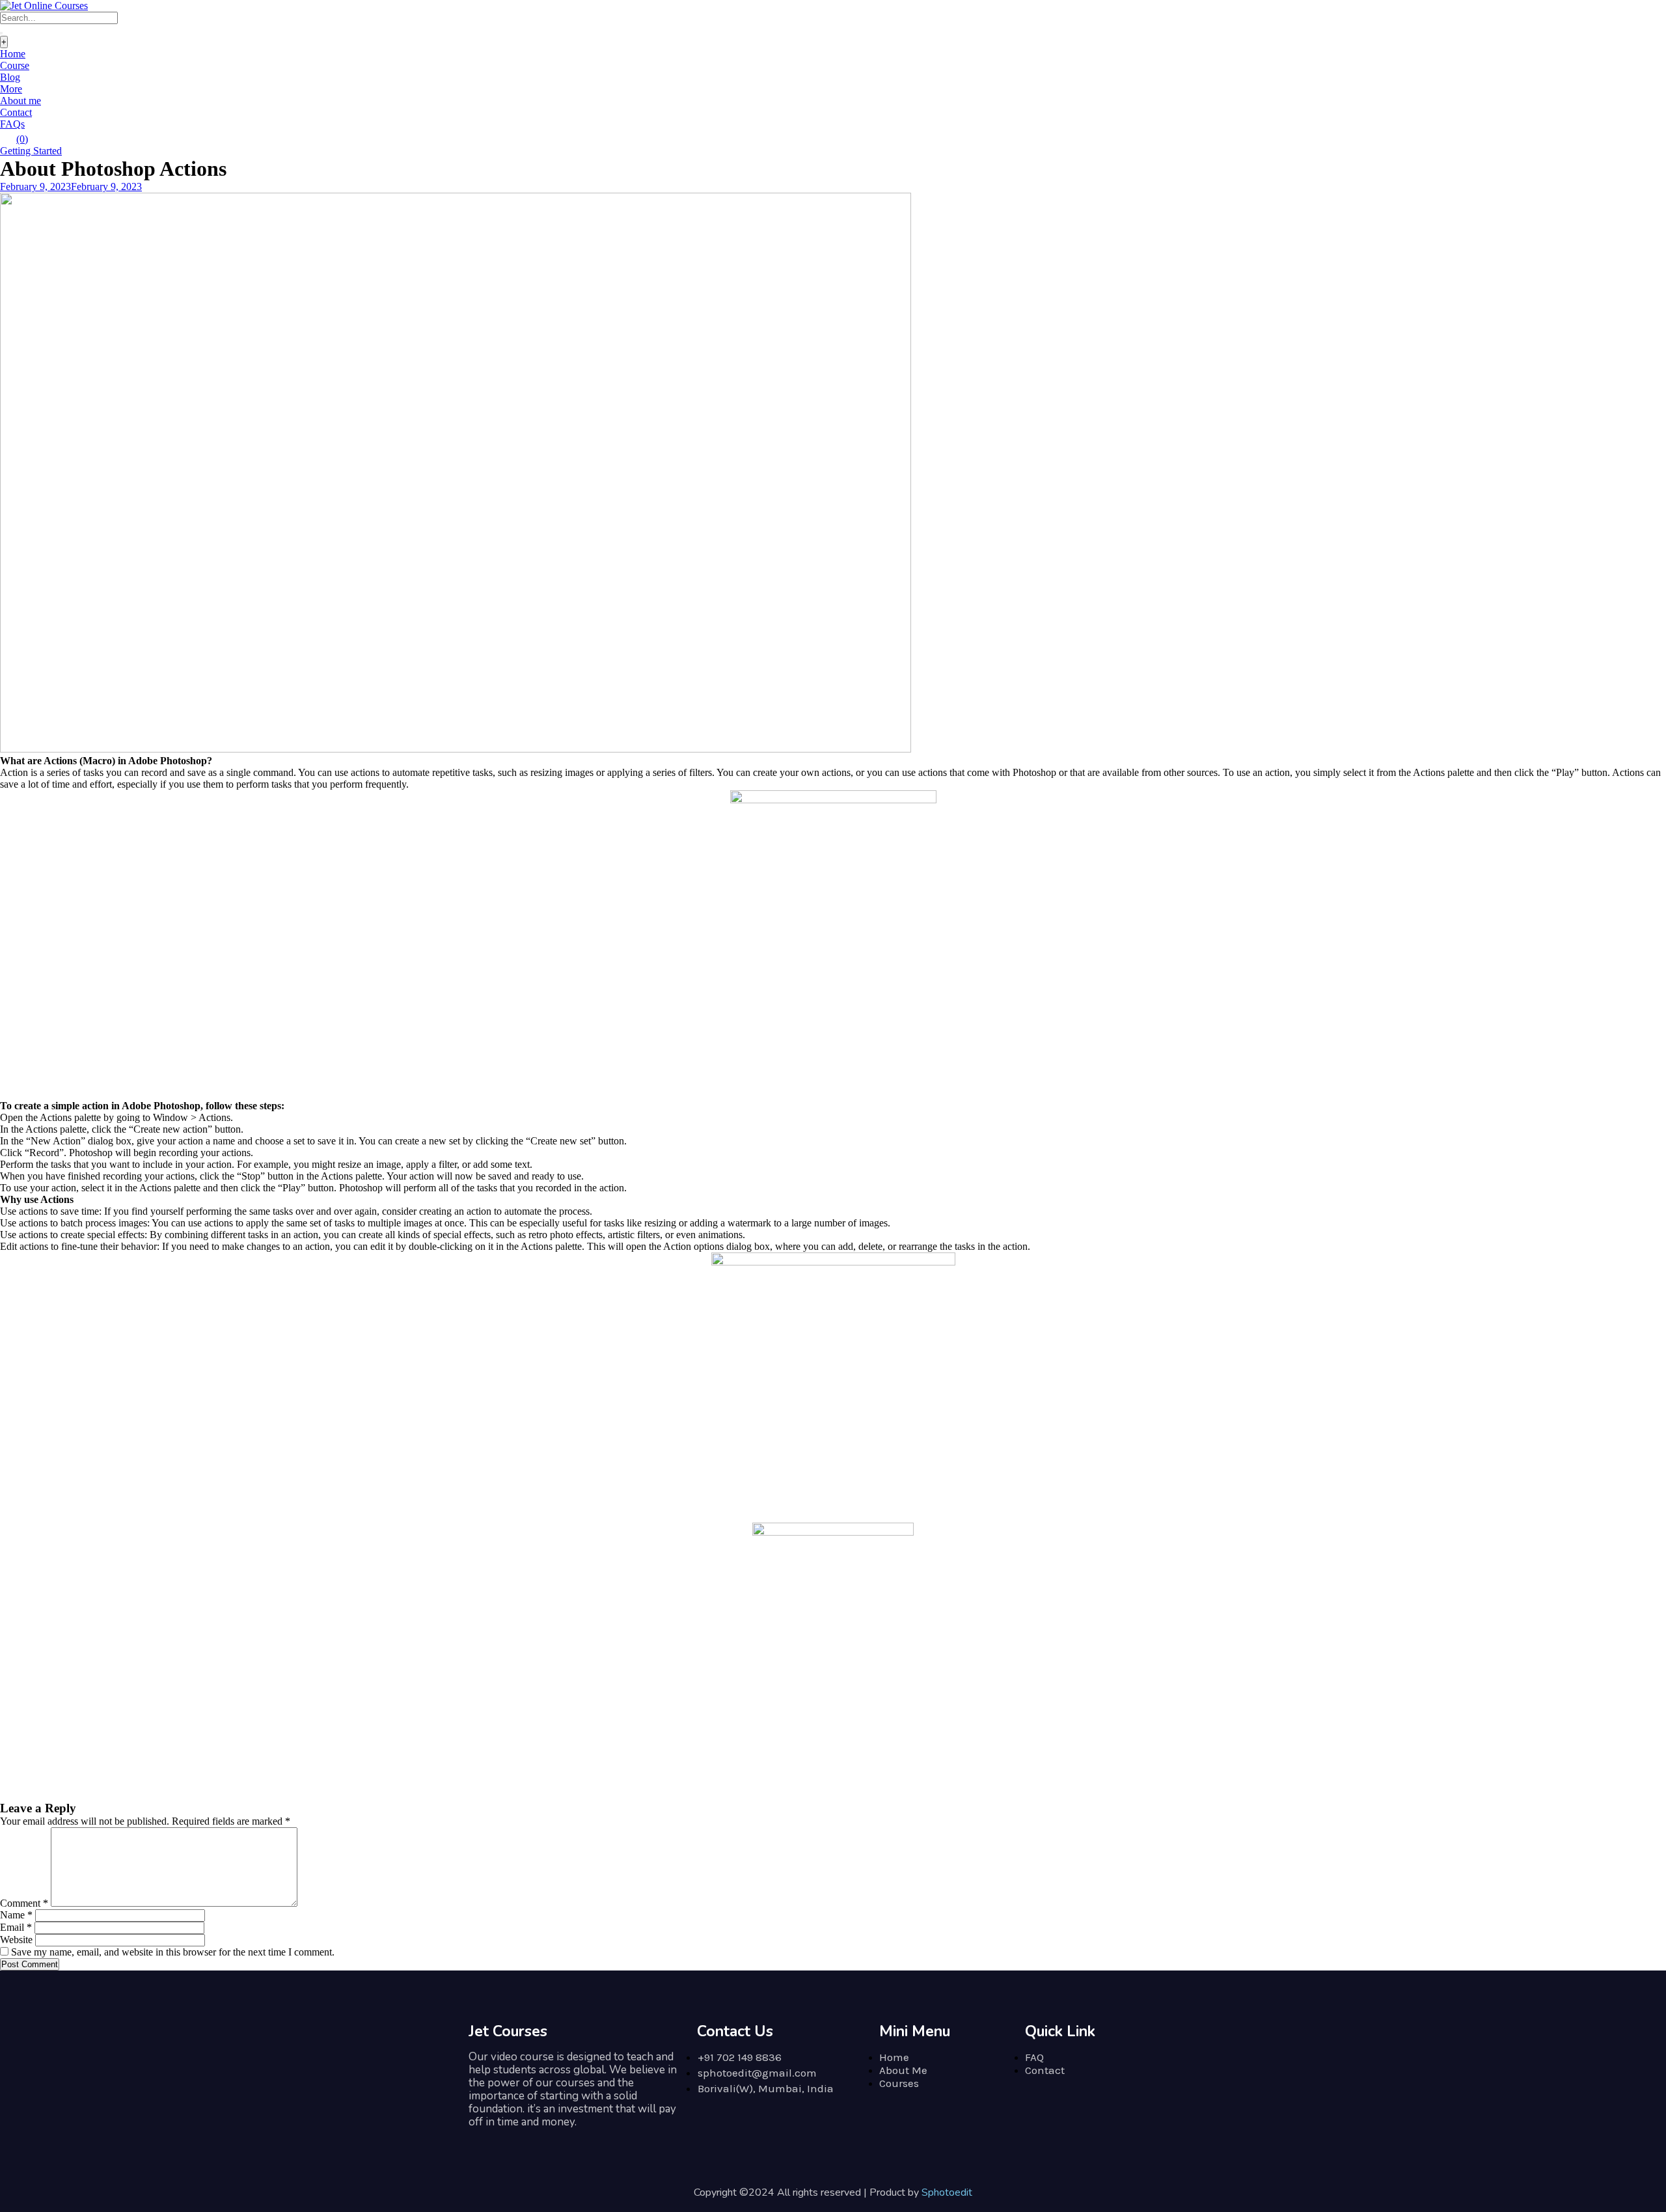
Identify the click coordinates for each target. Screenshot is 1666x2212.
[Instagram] (482, 2142)
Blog (10, 77)
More (11, 89)
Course (15, 65)
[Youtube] (569, 2142)
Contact (16, 112)
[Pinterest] (540, 2142)
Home (13, 54)
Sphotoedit (947, 2192)
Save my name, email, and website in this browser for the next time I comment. (173, 1952)
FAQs (12, 124)
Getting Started (31, 151)
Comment (24, 1903)
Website (16, 1940)
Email (16, 1927)
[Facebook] (511, 2142)
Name (16, 1915)
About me (20, 101)
